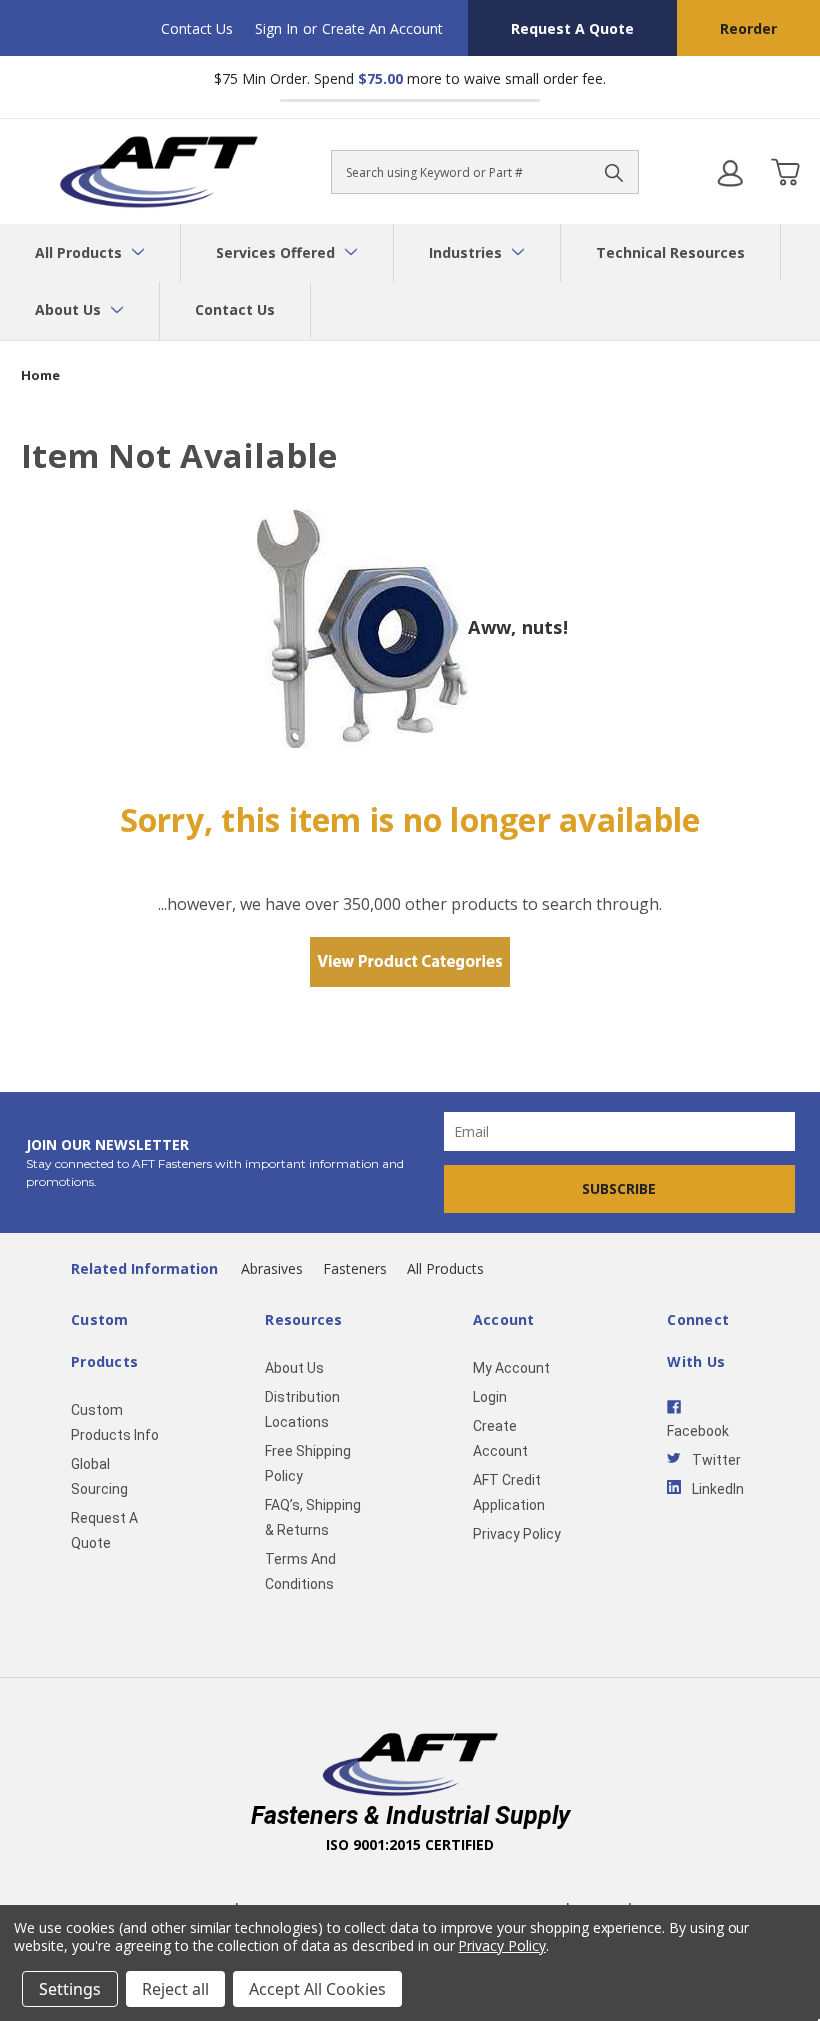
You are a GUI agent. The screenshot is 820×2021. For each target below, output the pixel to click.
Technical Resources (670, 252)
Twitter (716, 1460)
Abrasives (272, 1268)
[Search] (614, 172)
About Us (70, 309)
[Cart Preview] (785, 172)
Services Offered (277, 252)
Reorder (748, 28)
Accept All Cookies (317, 1989)
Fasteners (355, 1268)
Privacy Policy (517, 1534)
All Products (80, 252)
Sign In (276, 28)
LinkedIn (718, 1489)
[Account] (730, 172)
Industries (467, 252)
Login (490, 1397)
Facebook (698, 1431)
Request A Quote (572, 28)
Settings (70, 1989)
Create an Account (382, 28)
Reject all (175, 1989)
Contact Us (197, 28)
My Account (511, 1368)
